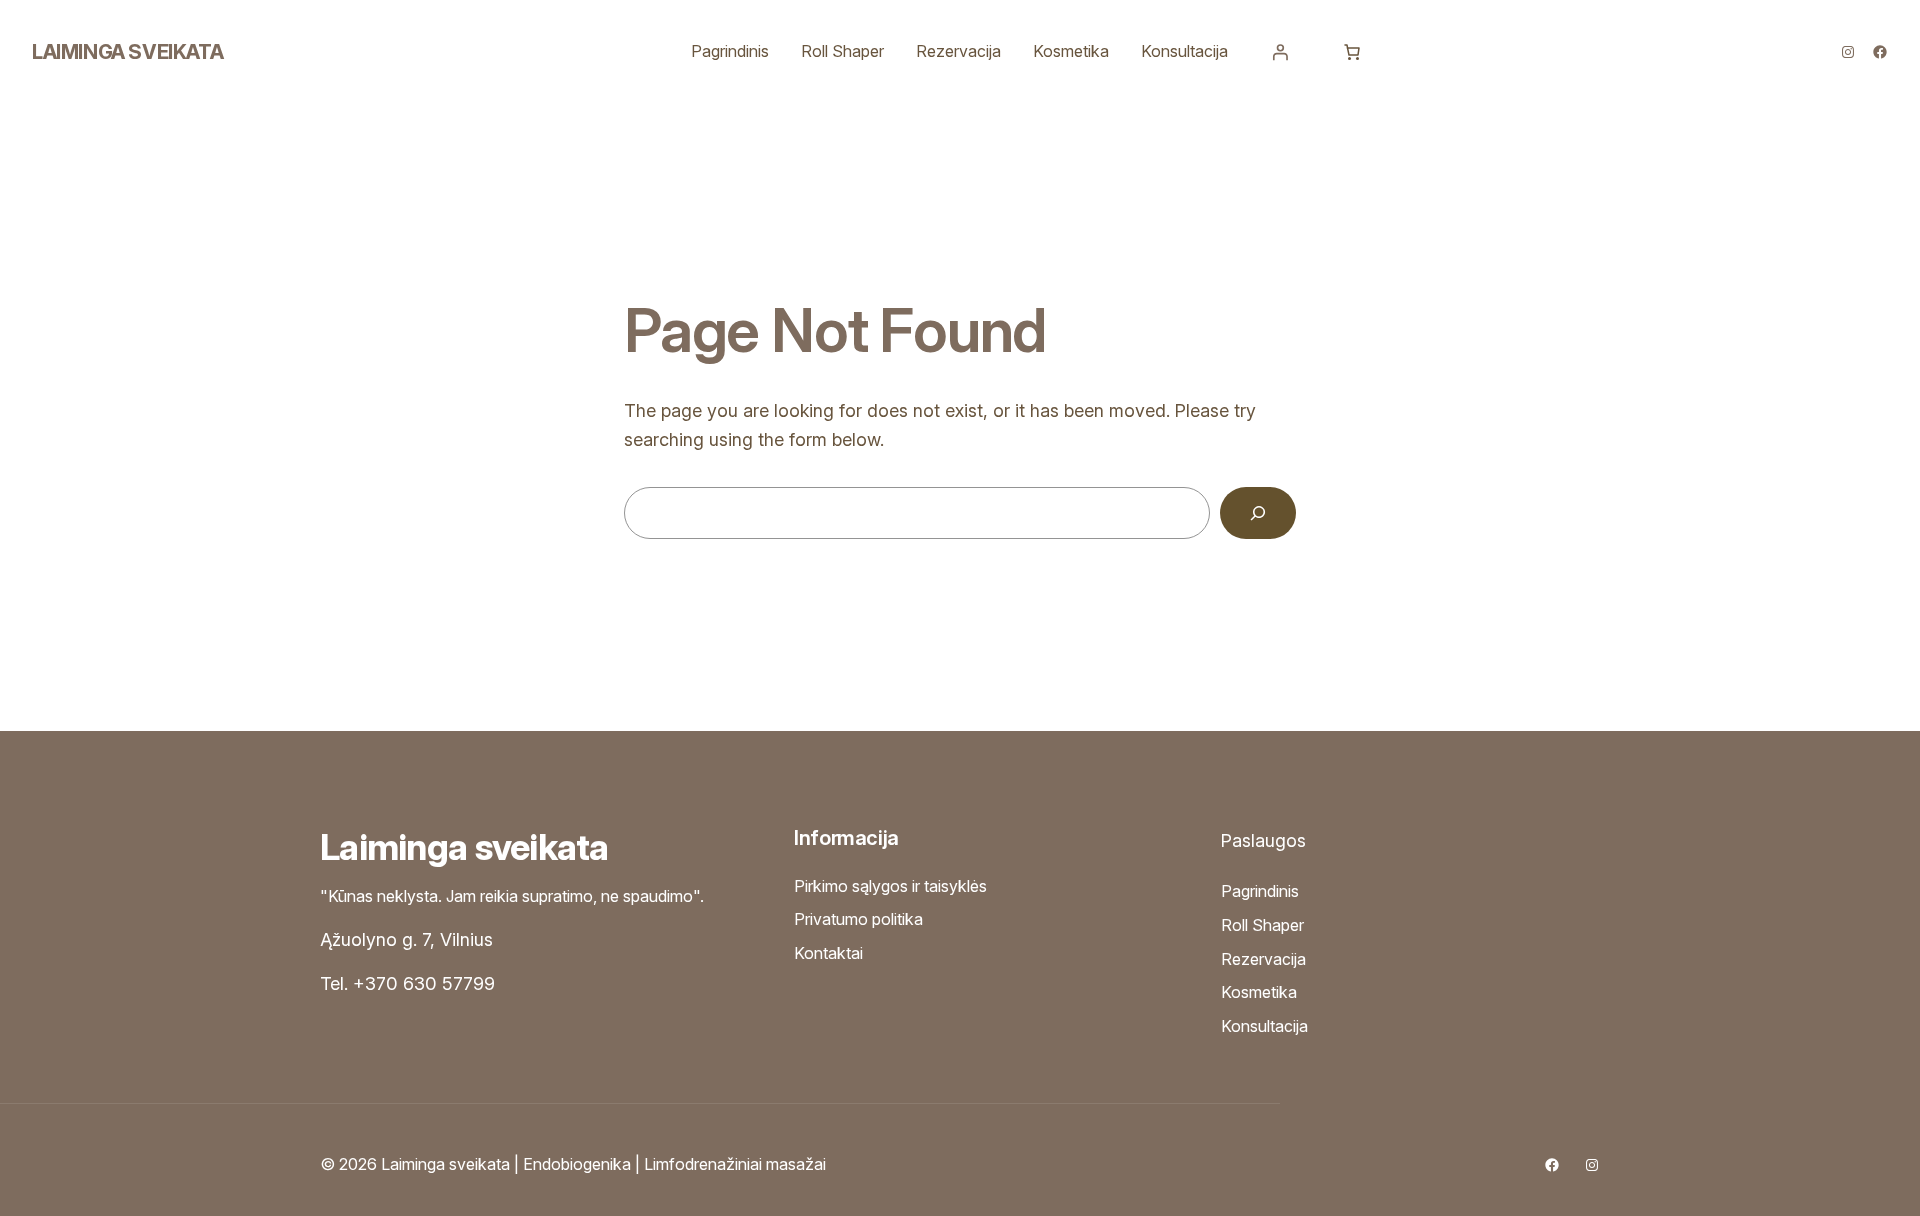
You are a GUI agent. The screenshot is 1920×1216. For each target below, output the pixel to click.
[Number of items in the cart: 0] (1352, 52)
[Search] (1258, 513)
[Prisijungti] (1280, 52)
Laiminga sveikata (127, 52)
